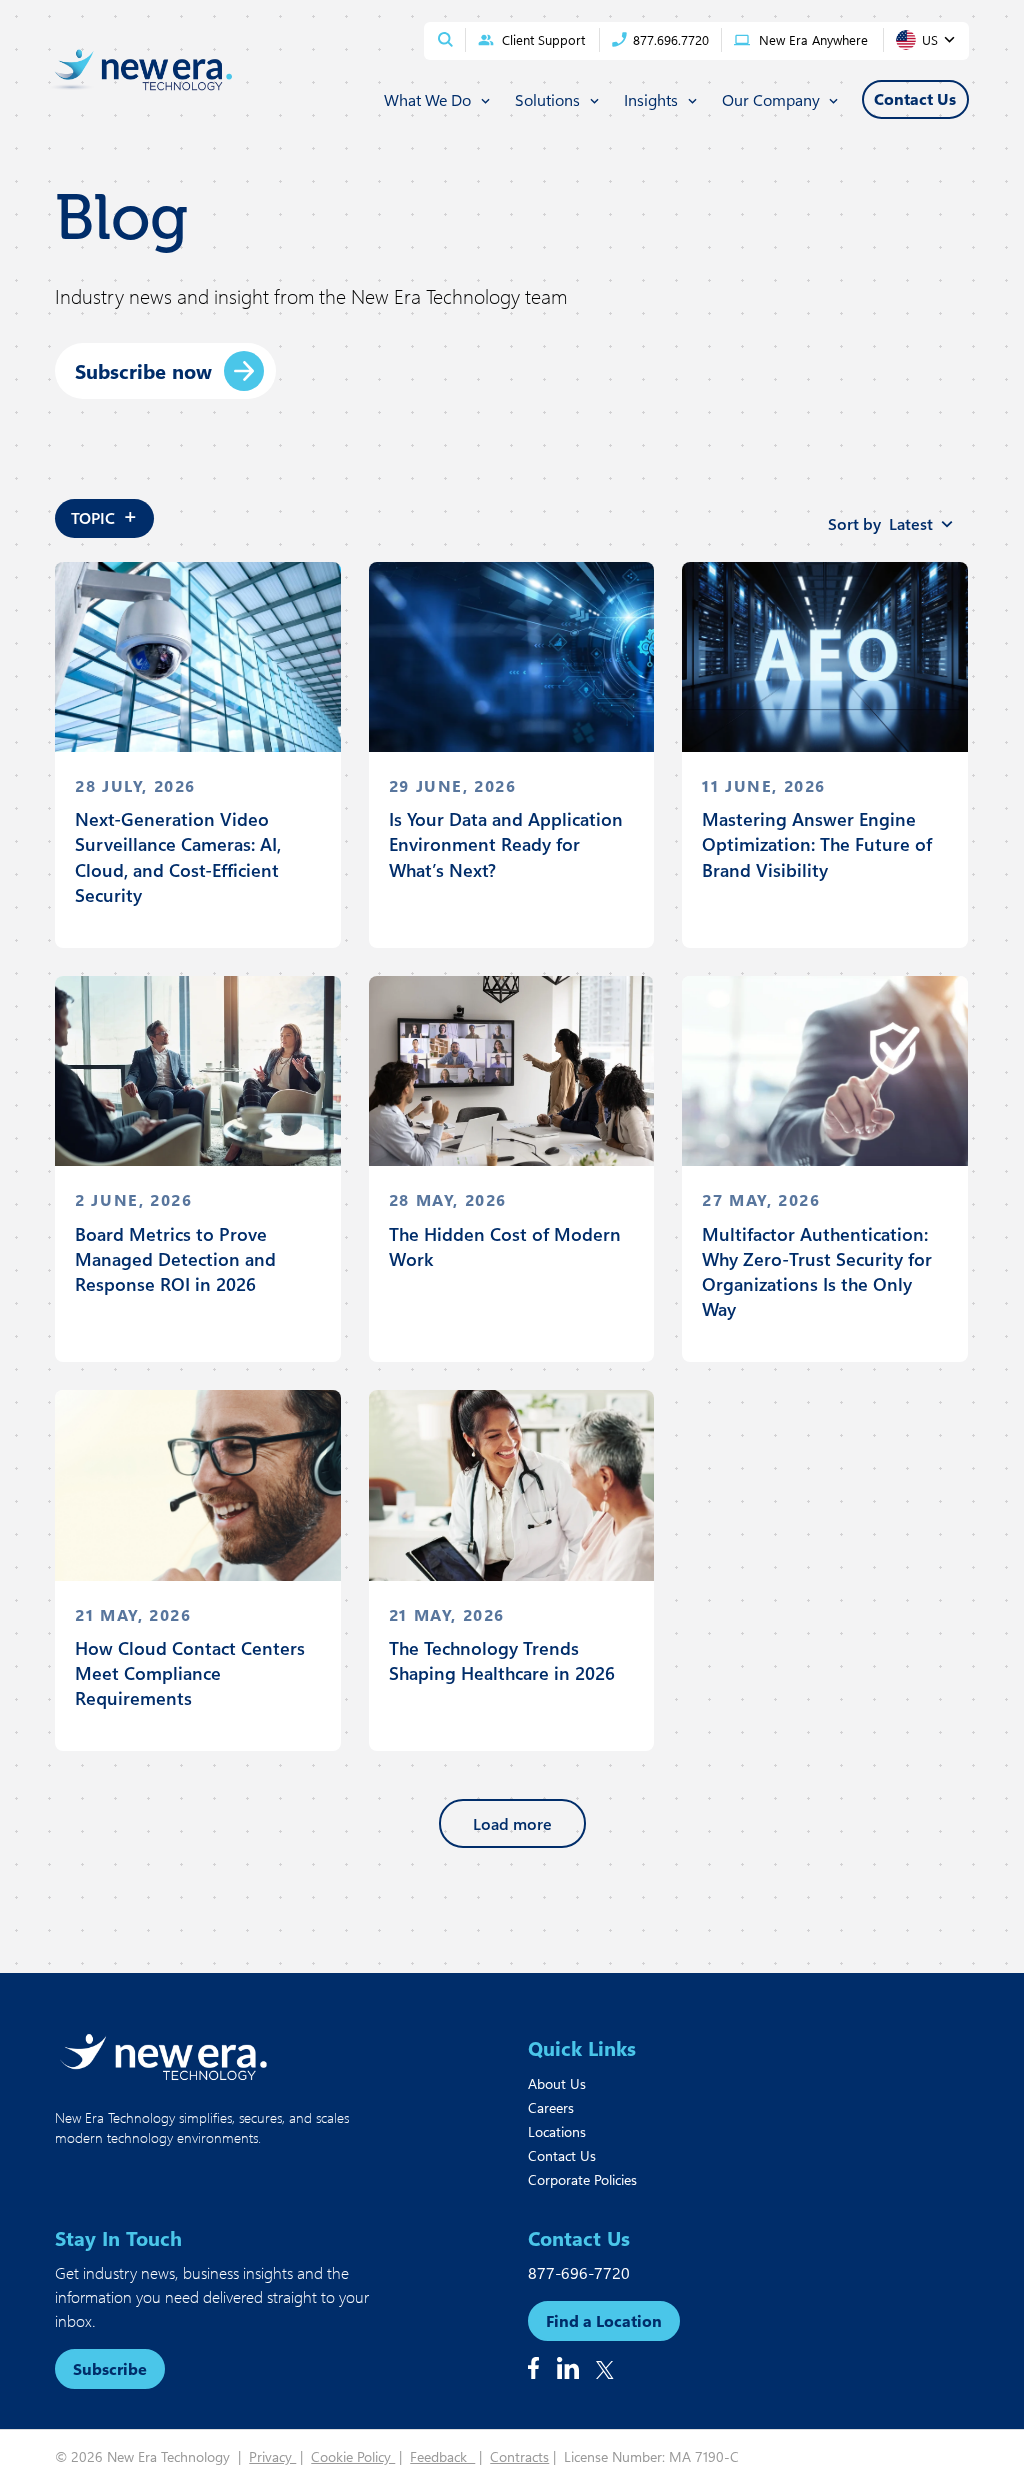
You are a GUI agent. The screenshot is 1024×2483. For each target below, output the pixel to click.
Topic (104, 514)
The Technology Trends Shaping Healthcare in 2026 (502, 1660)
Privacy (272, 2456)
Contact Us (562, 2155)
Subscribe (110, 2368)
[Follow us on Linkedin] (568, 2368)
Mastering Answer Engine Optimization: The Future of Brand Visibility (817, 844)
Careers (551, 2107)
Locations (557, 2131)
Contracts (519, 2456)
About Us (557, 2083)
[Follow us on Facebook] (533, 2368)
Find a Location (604, 2320)
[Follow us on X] (605, 2370)
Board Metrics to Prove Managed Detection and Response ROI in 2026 (175, 1259)
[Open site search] (445, 39)
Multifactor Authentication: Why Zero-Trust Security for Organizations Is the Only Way (817, 1272)
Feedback (442, 2456)
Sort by (880, 523)
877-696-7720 (579, 2272)
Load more (512, 1823)
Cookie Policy (353, 2456)
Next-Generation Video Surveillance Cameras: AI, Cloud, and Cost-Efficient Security (178, 857)
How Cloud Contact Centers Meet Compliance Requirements (190, 1673)
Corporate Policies (582, 2179)
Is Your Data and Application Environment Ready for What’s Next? (506, 844)
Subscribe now (143, 370)
